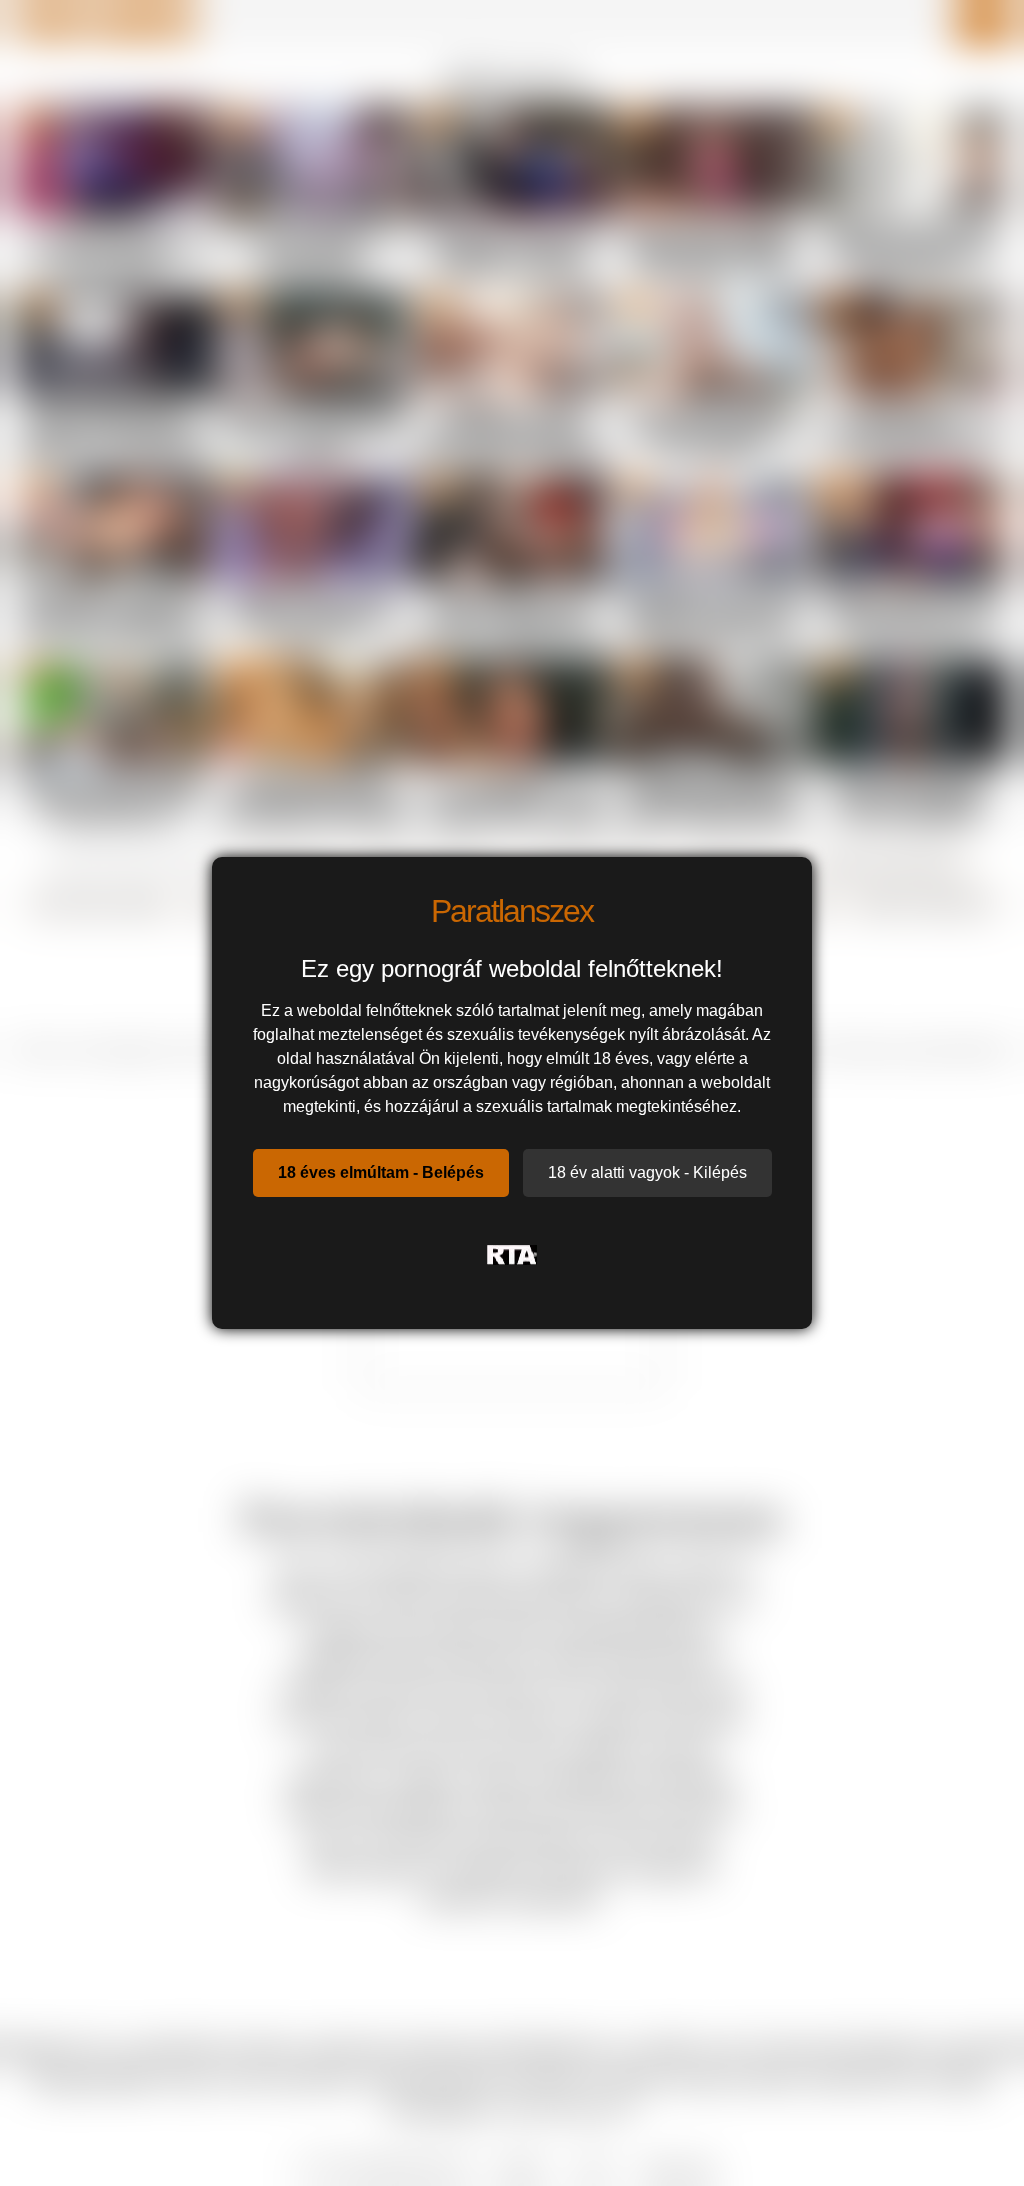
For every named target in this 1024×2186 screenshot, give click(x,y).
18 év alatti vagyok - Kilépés (647, 1172)
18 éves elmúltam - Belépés (381, 1172)
